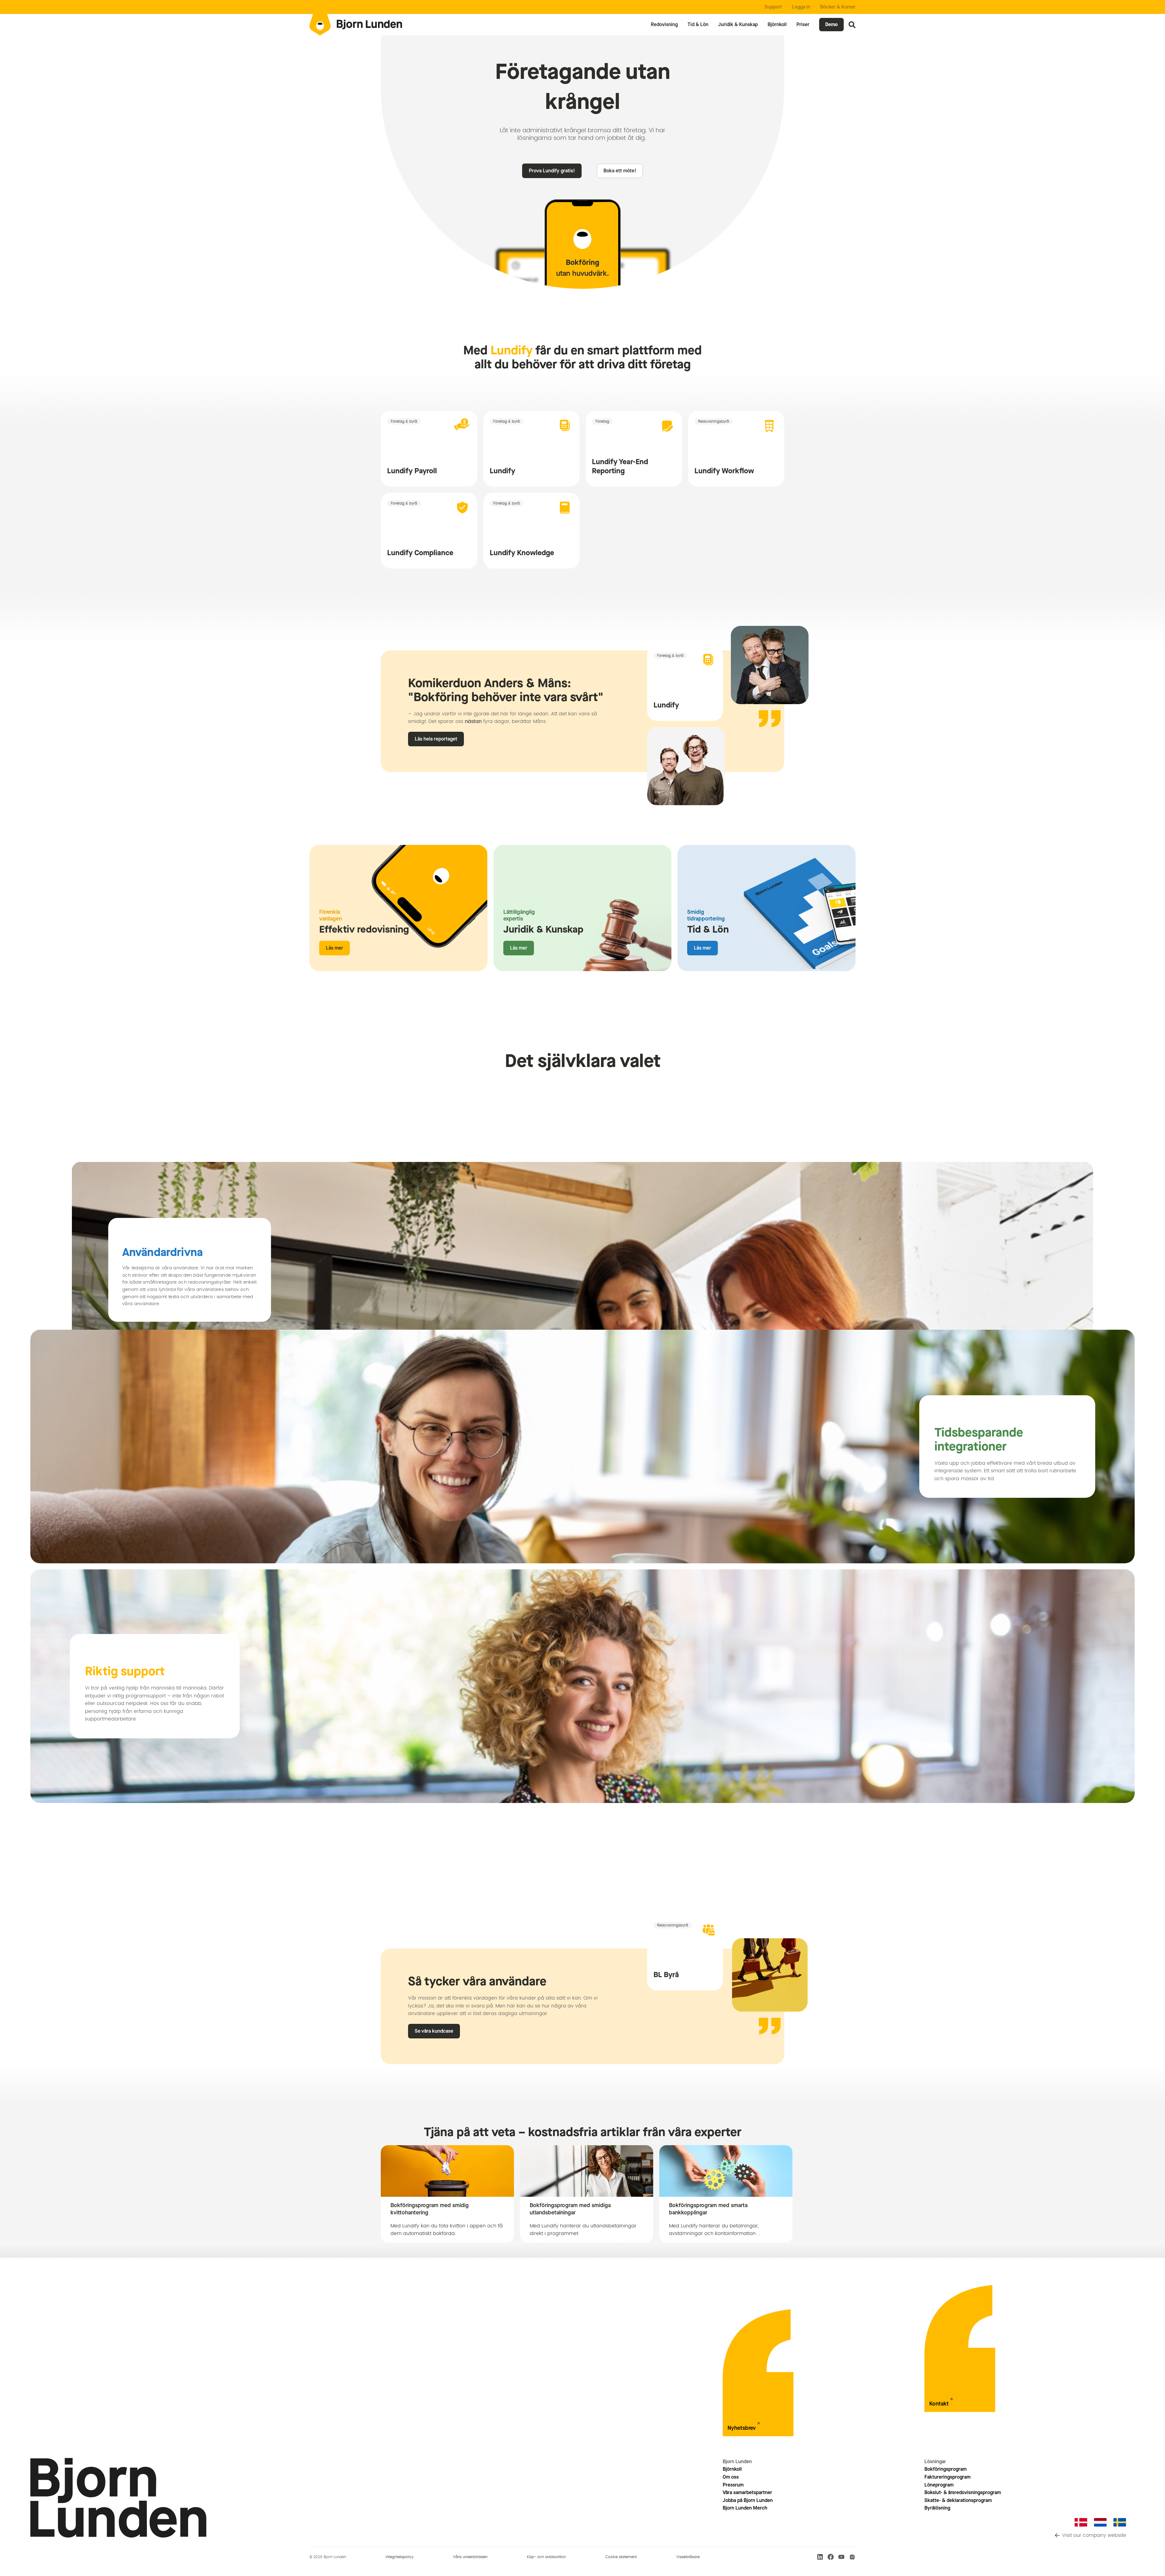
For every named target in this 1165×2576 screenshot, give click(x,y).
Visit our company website (1094, 2535)
